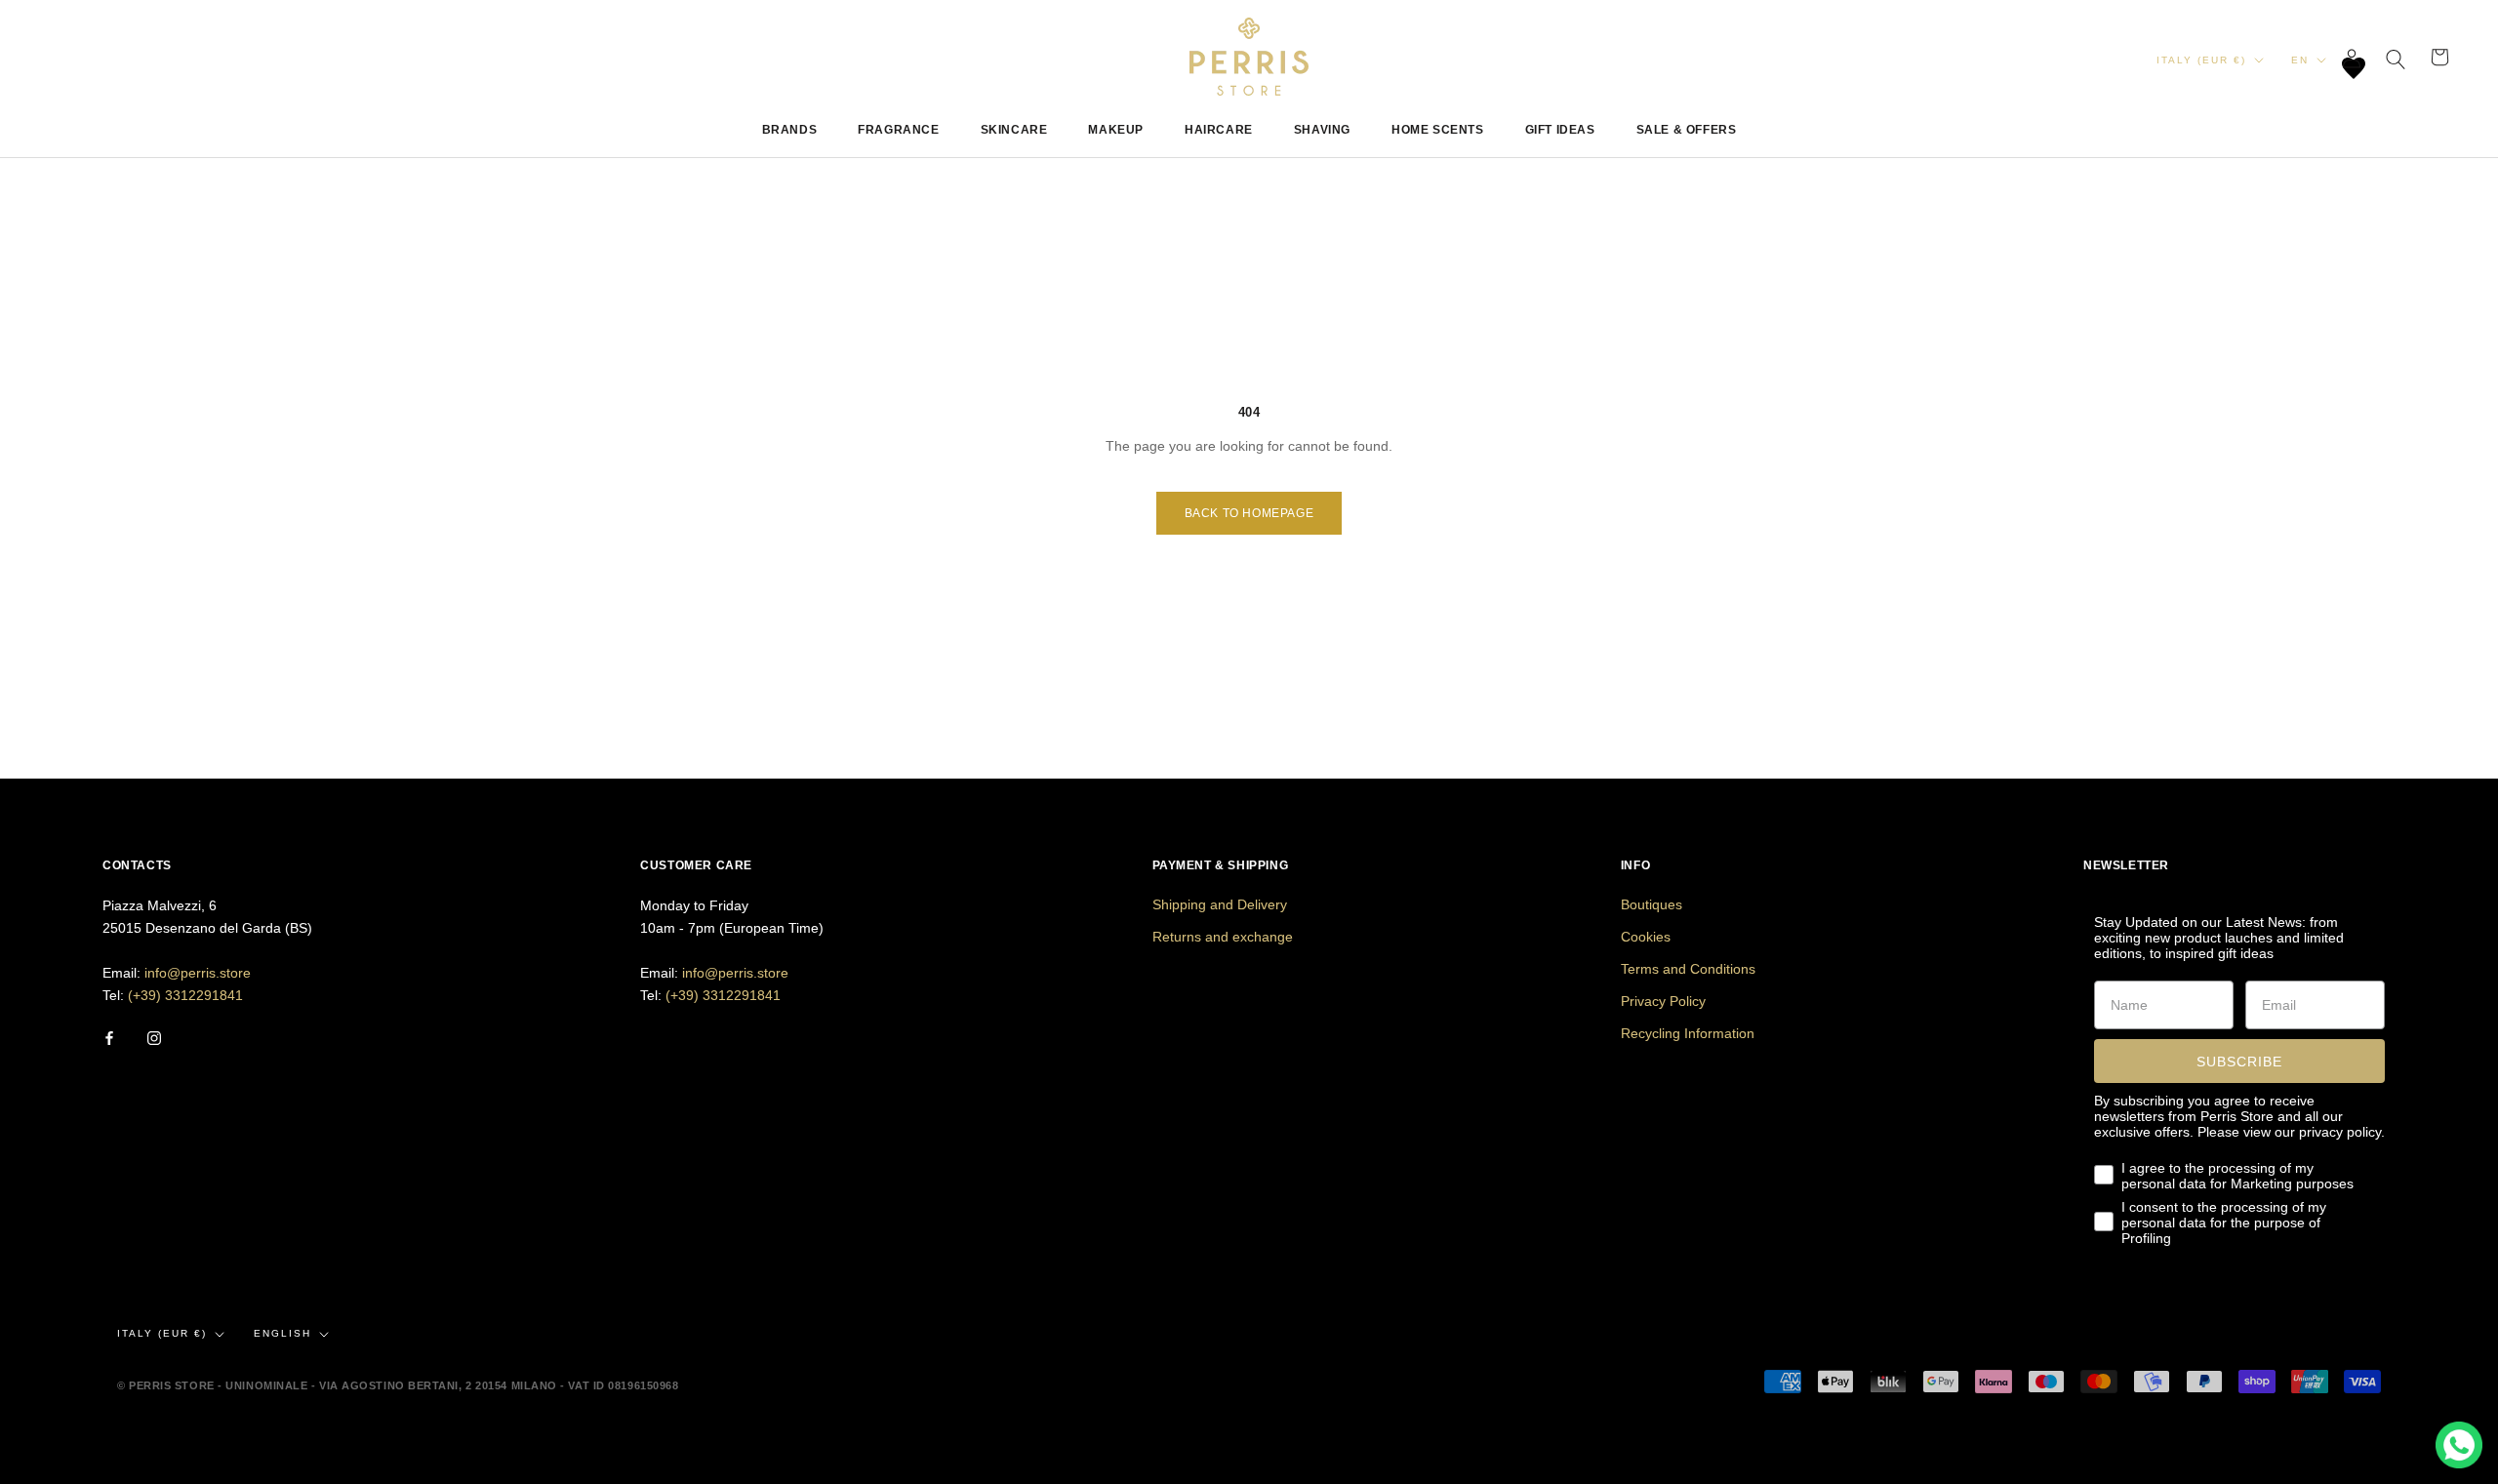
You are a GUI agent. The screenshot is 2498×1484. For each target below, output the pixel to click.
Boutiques (1652, 904)
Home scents (1438, 130)
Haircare (1219, 130)
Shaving (1322, 130)
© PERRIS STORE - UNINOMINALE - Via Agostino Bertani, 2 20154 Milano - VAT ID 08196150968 (398, 1385)
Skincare (1014, 130)
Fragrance (898, 130)
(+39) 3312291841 (185, 995)
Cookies (1646, 937)
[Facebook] (109, 1038)
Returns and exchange (1223, 937)
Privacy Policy (1663, 1001)
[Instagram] (154, 1038)
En (2300, 60)
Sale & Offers (1687, 130)
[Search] (2396, 57)
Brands (790, 130)
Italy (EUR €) (2201, 60)
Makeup (1116, 130)
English (282, 1333)
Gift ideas (1560, 130)
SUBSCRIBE (2239, 1062)
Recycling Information (1688, 1033)
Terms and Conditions (1688, 969)
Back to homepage (1249, 513)
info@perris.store (198, 973)
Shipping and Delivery (1220, 904)
